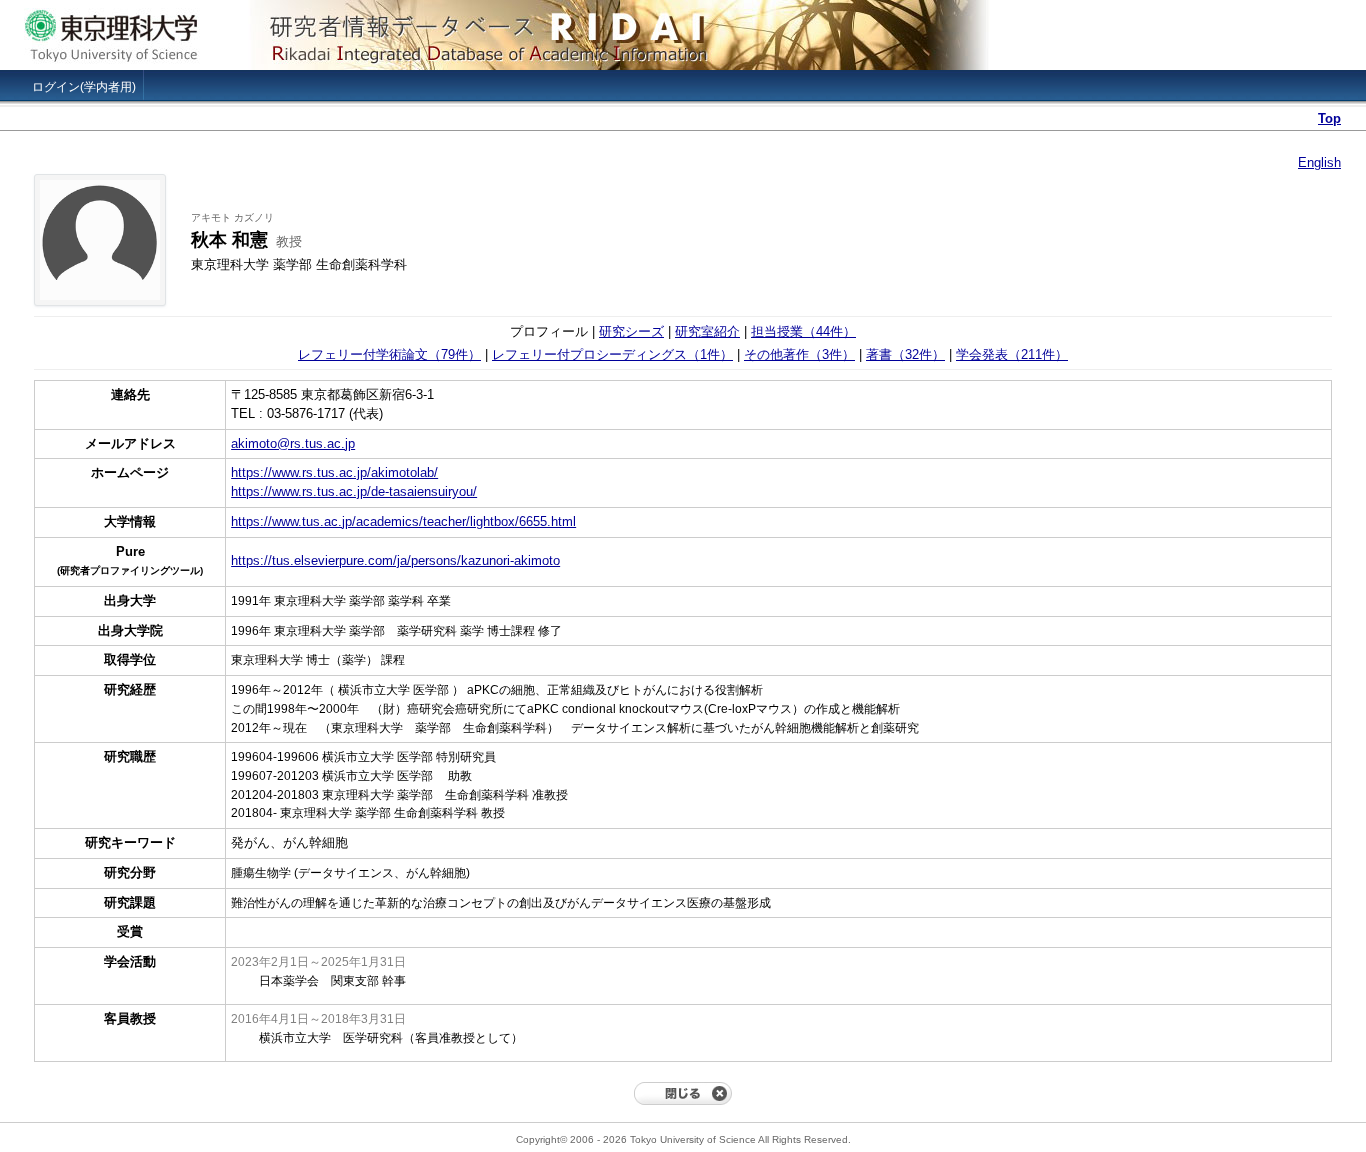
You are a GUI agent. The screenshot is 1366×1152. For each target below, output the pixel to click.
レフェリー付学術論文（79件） (389, 354)
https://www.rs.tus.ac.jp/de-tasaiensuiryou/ (354, 491)
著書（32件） (905, 354)
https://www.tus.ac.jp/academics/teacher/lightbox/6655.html (403, 521)
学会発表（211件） (1012, 354)
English (1319, 162)
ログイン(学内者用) (84, 87)
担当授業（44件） (803, 331)
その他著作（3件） (799, 354)
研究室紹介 (707, 331)
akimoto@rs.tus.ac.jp (293, 443)
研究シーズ (631, 331)
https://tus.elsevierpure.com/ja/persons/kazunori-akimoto (395, 560)
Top (1329, 118)
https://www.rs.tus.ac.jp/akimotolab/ (334, 472)
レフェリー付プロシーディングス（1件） (612, 354)
